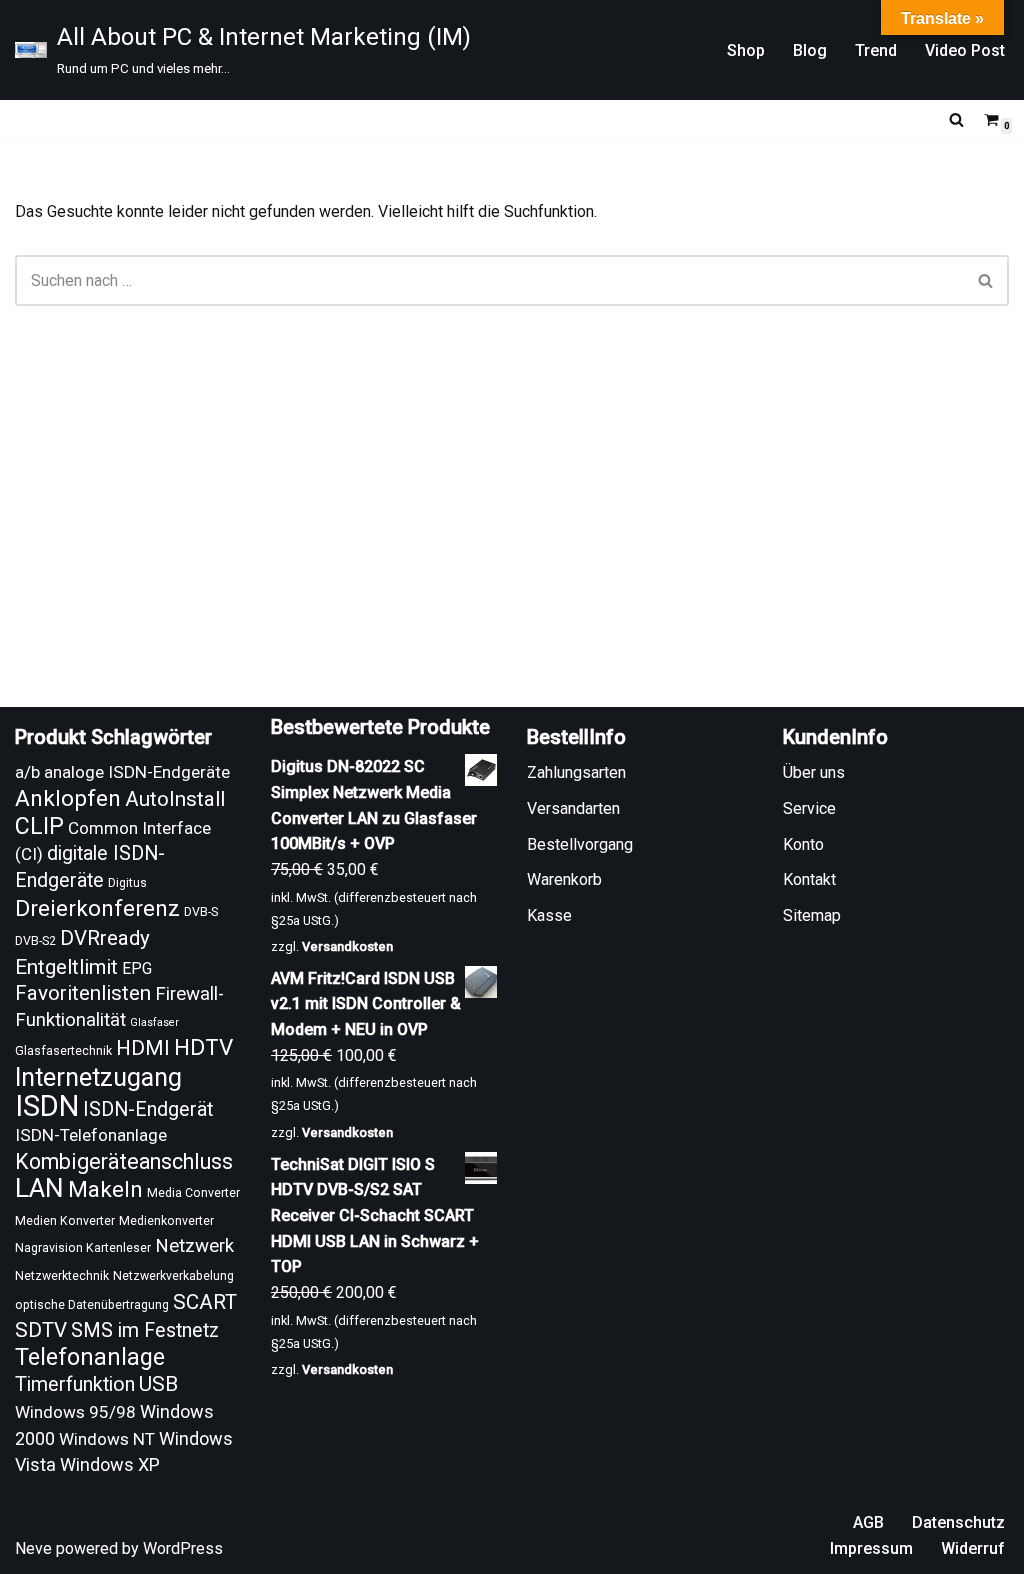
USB (158, 1384)
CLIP (39, 826)
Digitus (127, 883)
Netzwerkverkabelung (173, 1276)
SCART (205, 1302)
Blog (810, 50)
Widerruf (973, 1548)
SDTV (41, 1330)
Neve (33, 1548)
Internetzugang (98, 1077)
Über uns (814, 772)
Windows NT (107, 1439)
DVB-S (201, 912)
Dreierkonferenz (97, 908)
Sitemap (812, 915)
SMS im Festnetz (145, 1330)
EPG (137, 968)
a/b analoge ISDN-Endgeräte (122, 772)
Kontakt (809, 879)
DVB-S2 (35, 941)
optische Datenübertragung (92, 1305)
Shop (746, 50)
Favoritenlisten (83, 993)
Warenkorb (564, 879)
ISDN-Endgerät (148, 1109)
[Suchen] (956, 119)
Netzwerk (194, 1246)
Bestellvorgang (580, 844)
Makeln (105, 1189)
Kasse (549, 915)
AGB (868, 1522)
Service (809, 808)
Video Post (965, 50)
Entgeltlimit (66, 967)
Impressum (871, 1548)
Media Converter (193, 1193)
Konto (803, 844)
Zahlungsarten (576, 772)
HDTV (203, 1047)
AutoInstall (175, 799)
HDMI (143, 1048)
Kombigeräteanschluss (124, 1161)
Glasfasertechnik (63, 1051)
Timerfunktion (75, 1384)
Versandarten (573, 808)
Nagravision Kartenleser (83, 1248)
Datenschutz (958, 1522)
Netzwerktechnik (62, 1276)
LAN (39, 1188)
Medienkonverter (166, 1221)
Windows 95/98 (75, 1412)
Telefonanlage (90, 1357)
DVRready (105, 938)
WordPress (183, 1548)
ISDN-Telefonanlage (91, 1135)
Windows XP (110, 1464)
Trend (876, 50)
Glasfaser (154, 1022)
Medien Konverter (65, 1221)
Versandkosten (347, 946)
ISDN (47, 1106)
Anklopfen (68, 798)
